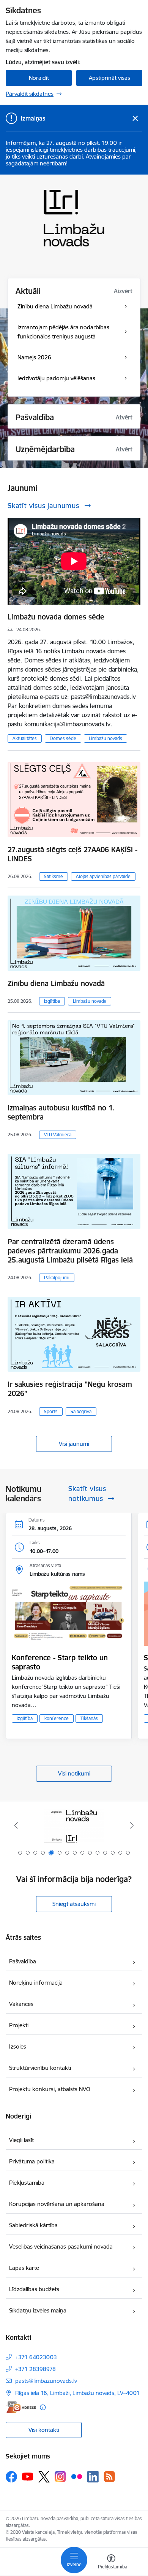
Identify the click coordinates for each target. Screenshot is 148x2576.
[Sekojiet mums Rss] (109, 2477)
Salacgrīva (81, 1411)
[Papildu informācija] (43, 2407)
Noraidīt (39, 78)
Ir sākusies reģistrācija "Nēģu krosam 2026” (70, 1389)
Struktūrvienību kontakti (40, 2068)
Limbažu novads (105, 738)
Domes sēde (63, 738)
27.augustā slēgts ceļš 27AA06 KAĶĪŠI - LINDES (72, 854)
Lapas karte (24, 2268)
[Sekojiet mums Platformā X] (44, 2477)
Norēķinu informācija (36, 1983)
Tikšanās (89, 1718)
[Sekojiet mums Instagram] (60, 2477)
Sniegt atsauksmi (74, 1904)
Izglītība (52, 1001)
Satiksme (54, 876)
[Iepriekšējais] (16, 1825)
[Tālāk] (132, 1825)
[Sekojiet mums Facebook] (11, 2477)
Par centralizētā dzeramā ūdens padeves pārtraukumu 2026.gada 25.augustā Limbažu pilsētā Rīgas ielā (70, 1251)
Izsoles (18, 2046)
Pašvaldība (23, 1961)
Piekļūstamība (27, 2183)
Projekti (19, 2025)
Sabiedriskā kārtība (33, 2225)
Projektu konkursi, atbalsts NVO (50, 2089)
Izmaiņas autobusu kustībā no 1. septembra (61, 1112)
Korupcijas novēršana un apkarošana (57, 2204)
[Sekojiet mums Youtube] (28, 2476)
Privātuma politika (32, 2161)
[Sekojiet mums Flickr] (77, 2476)
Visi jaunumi (74, 1444)
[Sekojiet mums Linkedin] (93, 2477)
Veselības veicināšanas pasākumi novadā (61, 2246)
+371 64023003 (36, 2357)
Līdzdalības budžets (34, 2289)
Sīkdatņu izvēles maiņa (38, 2310)
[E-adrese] (21, 2407)
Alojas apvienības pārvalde (103, 876)
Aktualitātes (25, 738)
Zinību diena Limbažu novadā (56, 983)
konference (57, 1718)
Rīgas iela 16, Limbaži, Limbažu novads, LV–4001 (77, 2393)
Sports (51, 1411)
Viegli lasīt (21, 2140)
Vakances (21, 2004)
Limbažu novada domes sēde (56, 617)
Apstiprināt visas (109, 78)
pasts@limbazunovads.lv (46, 2381)
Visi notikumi (74, 1773)
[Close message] (135, 118)
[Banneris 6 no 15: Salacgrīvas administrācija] (74, 1826)
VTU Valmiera (58, 1135)
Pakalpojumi (57, 1278)
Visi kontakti (44, 2430)
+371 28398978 (35, 2369)
